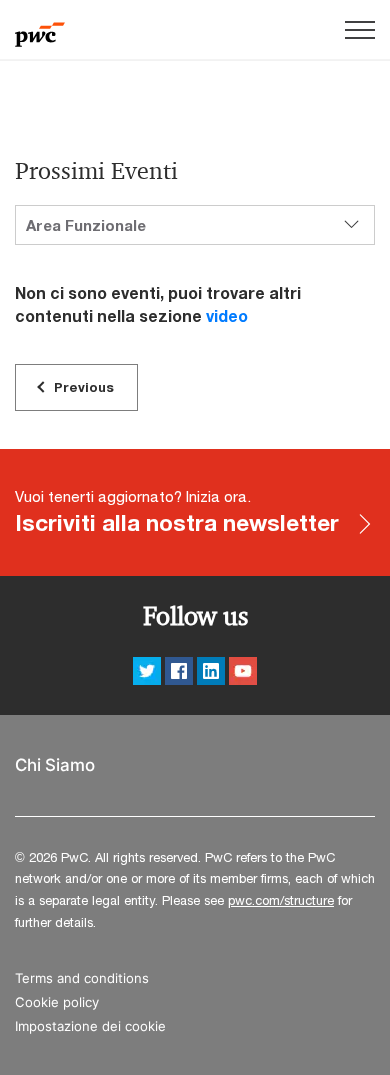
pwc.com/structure (281, 900)
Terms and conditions (82, 978)
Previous (84, 387)
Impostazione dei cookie (90, 1026)
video (227, 315)
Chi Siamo (55, 765)
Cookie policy (57, 1002)
